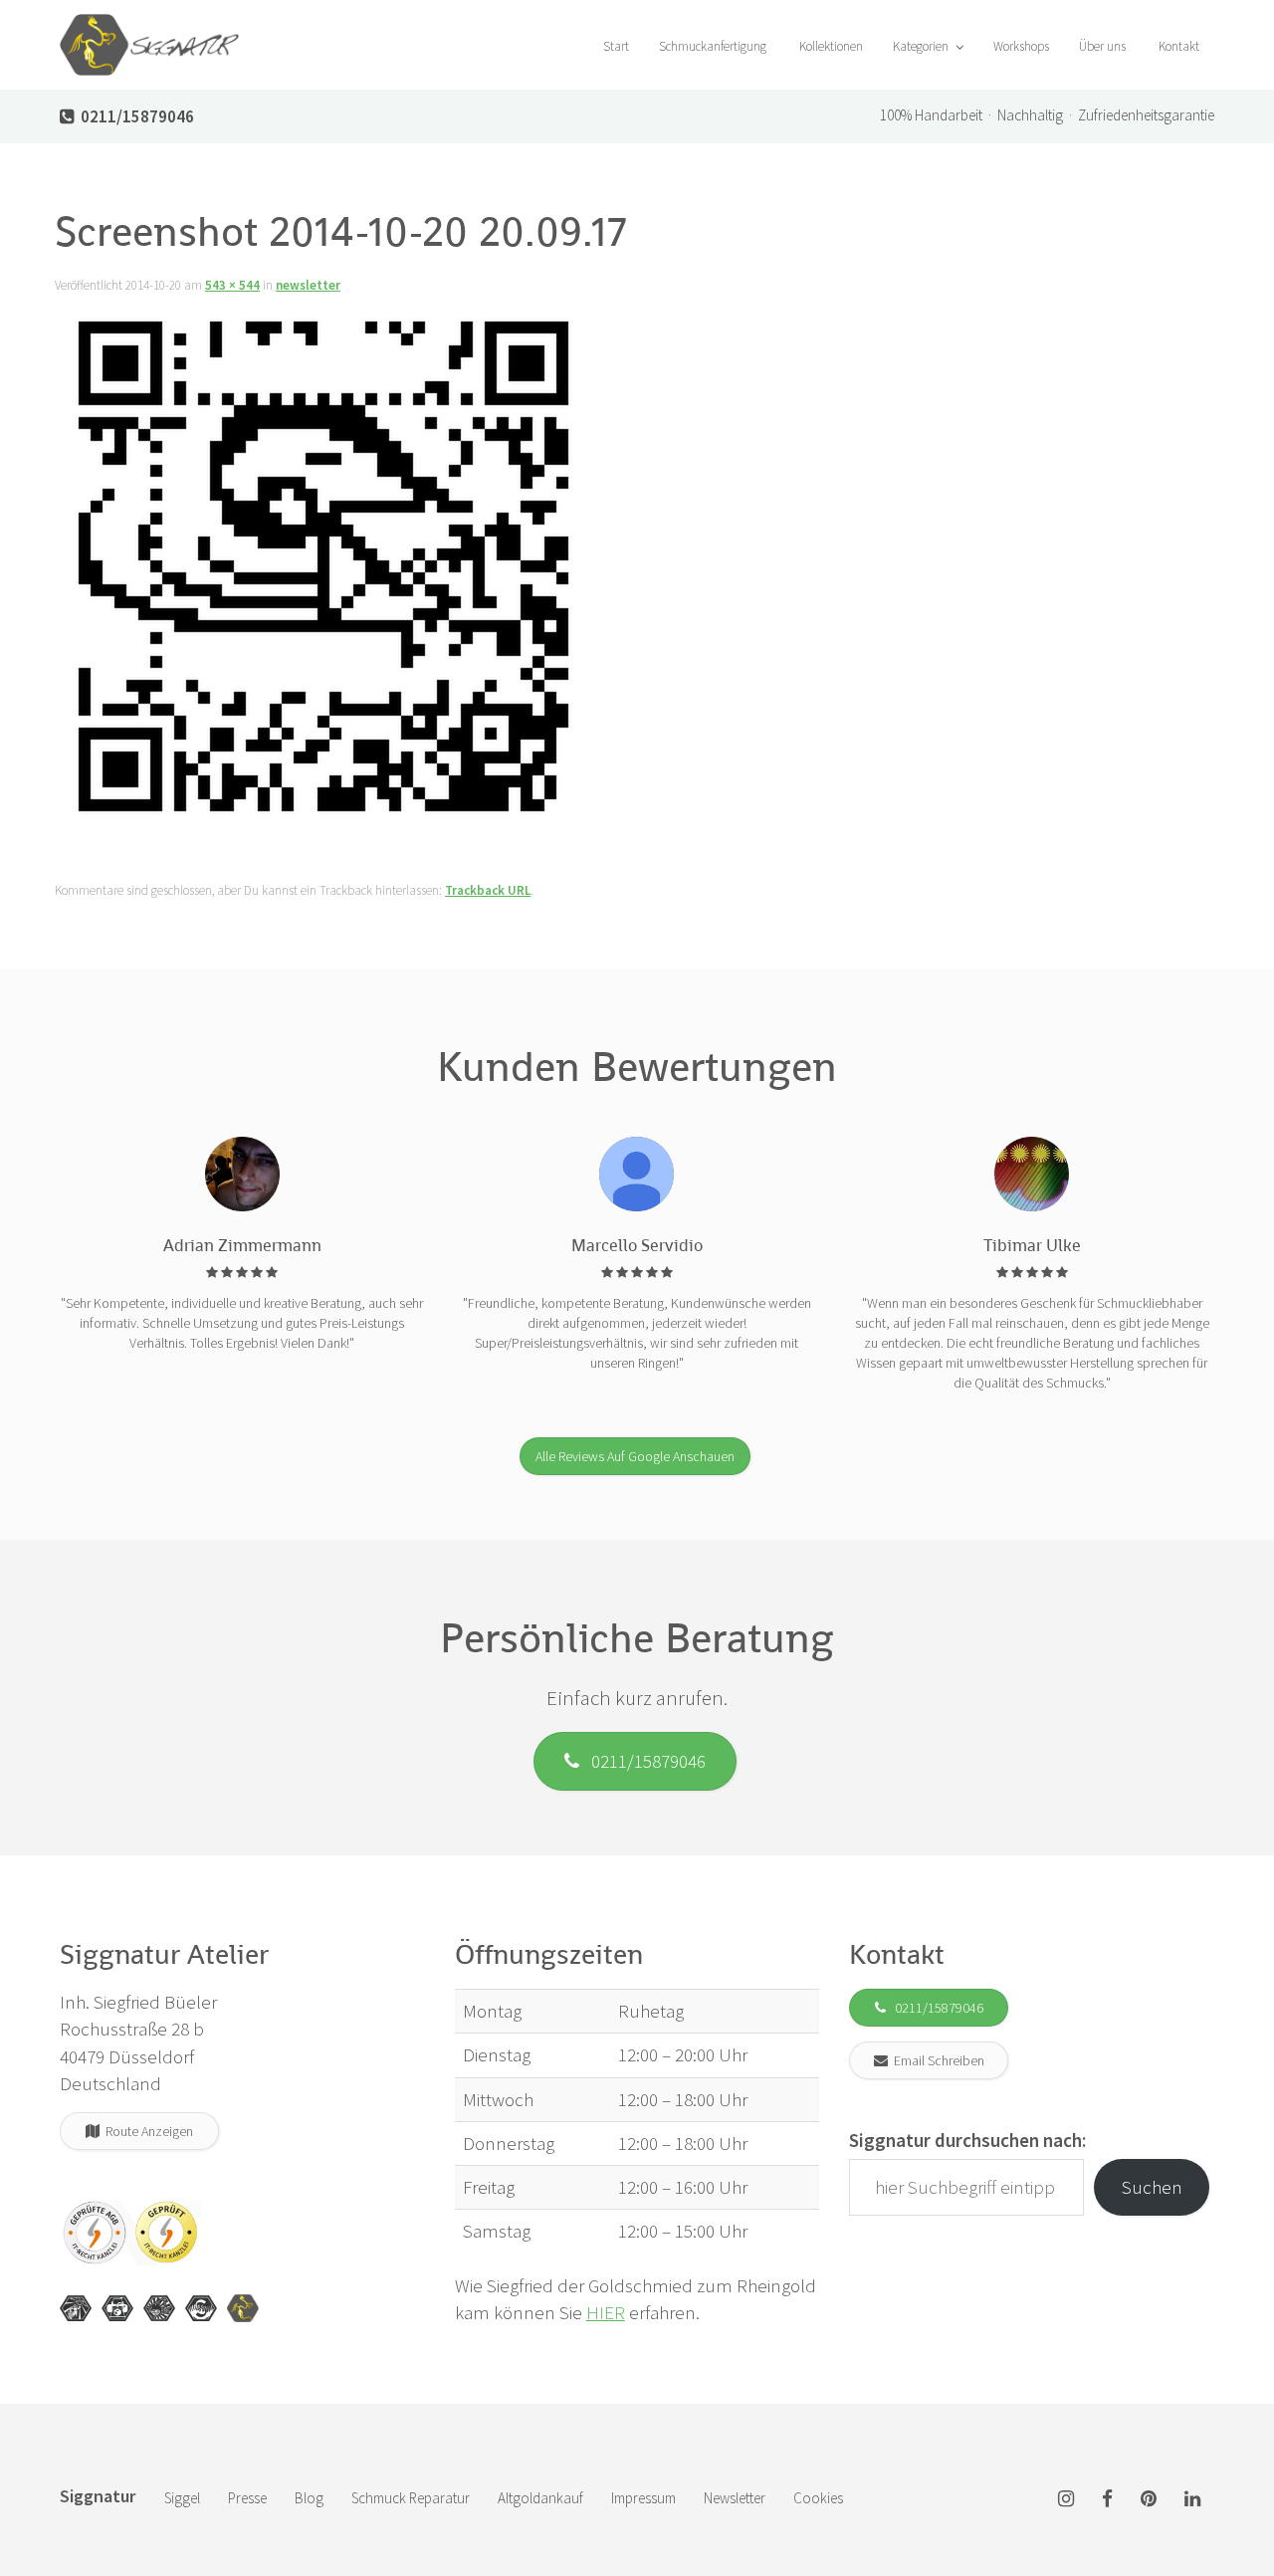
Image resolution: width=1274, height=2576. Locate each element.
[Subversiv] (159, 2308)
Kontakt (1177, 46)
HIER (606, 2312)
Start (615, 46)
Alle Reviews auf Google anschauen (635, 1456)
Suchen (1152, 2187)
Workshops (1021, 46)
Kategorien (922, 46)
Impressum (643, 2498)
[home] (149, 25)
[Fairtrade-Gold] (201, 2308)
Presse (247, 2498)
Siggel (182, 2498)
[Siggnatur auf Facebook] (1107, 2500)
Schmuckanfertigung (713, 46)
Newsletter (735, 2498)
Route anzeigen (146, 2131)
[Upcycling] (76, 2308)
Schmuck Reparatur (411, 2498)
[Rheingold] (243, 2308)
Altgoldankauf (540, 2498)
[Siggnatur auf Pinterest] (1149, 2500)
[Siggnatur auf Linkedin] (1192, 2500)
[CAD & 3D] (117, 2308)
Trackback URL (488, 890)
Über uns (1102, 46)
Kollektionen (830, 46)
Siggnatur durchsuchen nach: (967, 2140)
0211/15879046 (642, 1761)
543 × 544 (232, 285)
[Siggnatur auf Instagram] (1066, 2500)
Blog (309, 2498)
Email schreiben (936, 2060)
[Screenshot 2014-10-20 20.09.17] (325, 571)
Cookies (818, 2498)
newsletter (308, 285)
